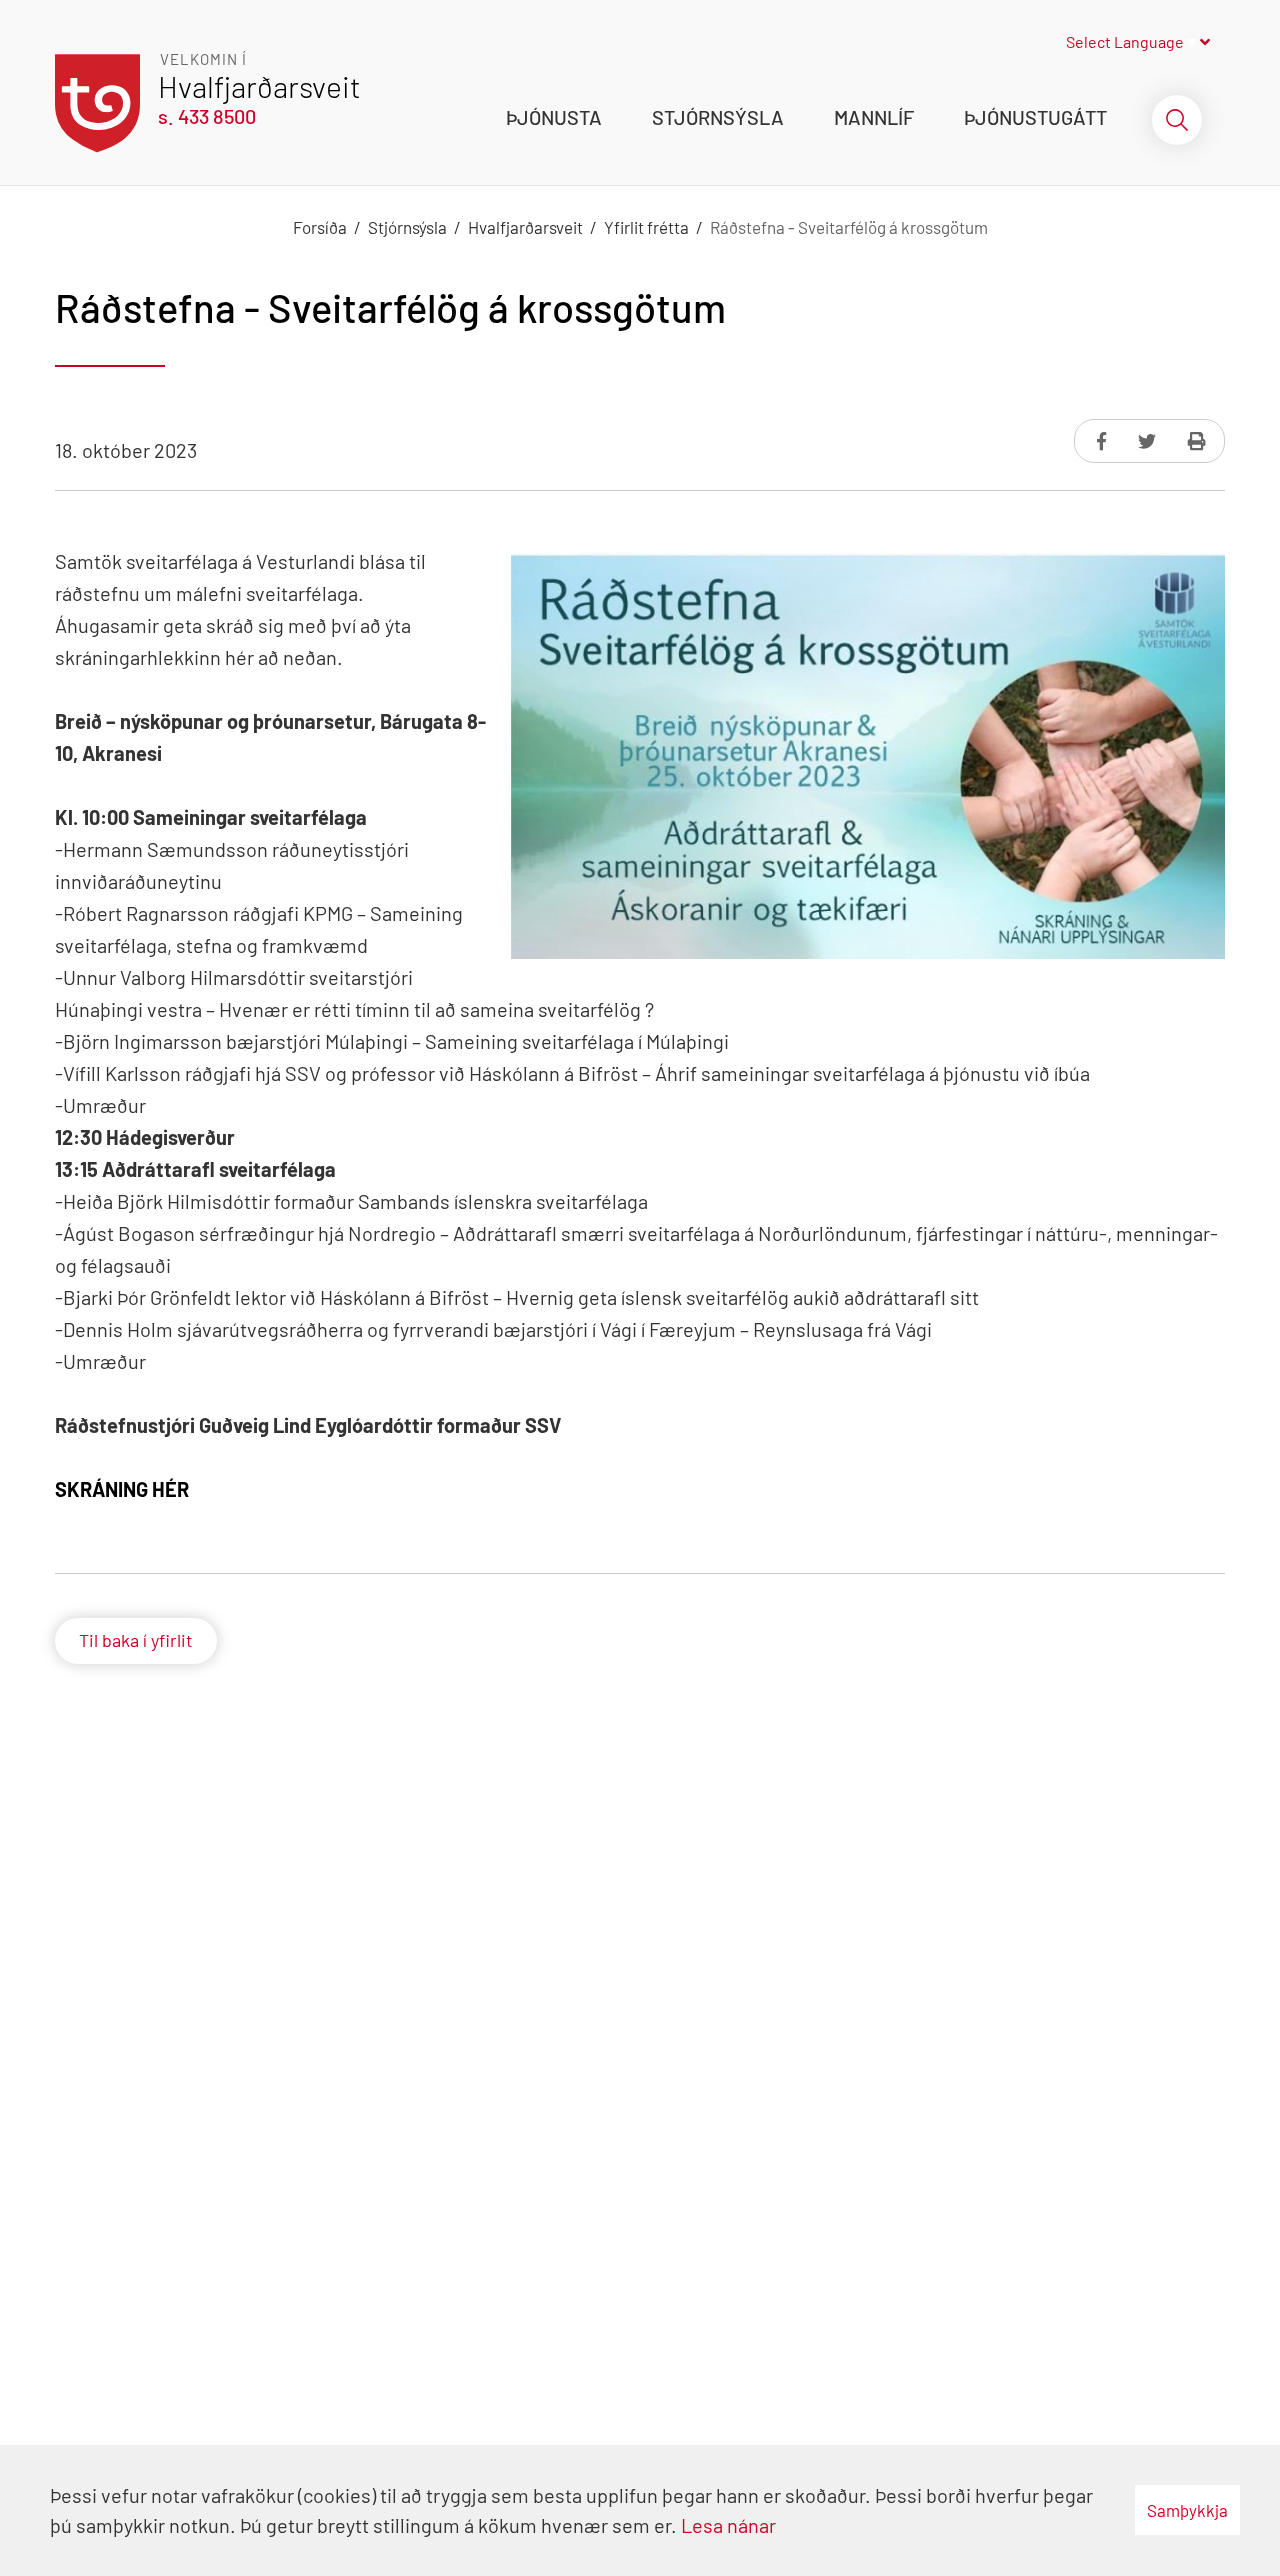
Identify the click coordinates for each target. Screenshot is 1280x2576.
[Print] (1197, 441)
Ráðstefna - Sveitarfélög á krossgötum (849, 227)
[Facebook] (1103, 441)
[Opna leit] (1177, 120)
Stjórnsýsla (407, 227)
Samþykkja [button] (1187, 2510)
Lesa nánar (728, 2525)
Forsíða (320, 227)
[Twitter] (1149, 441)
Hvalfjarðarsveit (525, 227)
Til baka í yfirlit (136, 1640)
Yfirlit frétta (646, 227)
